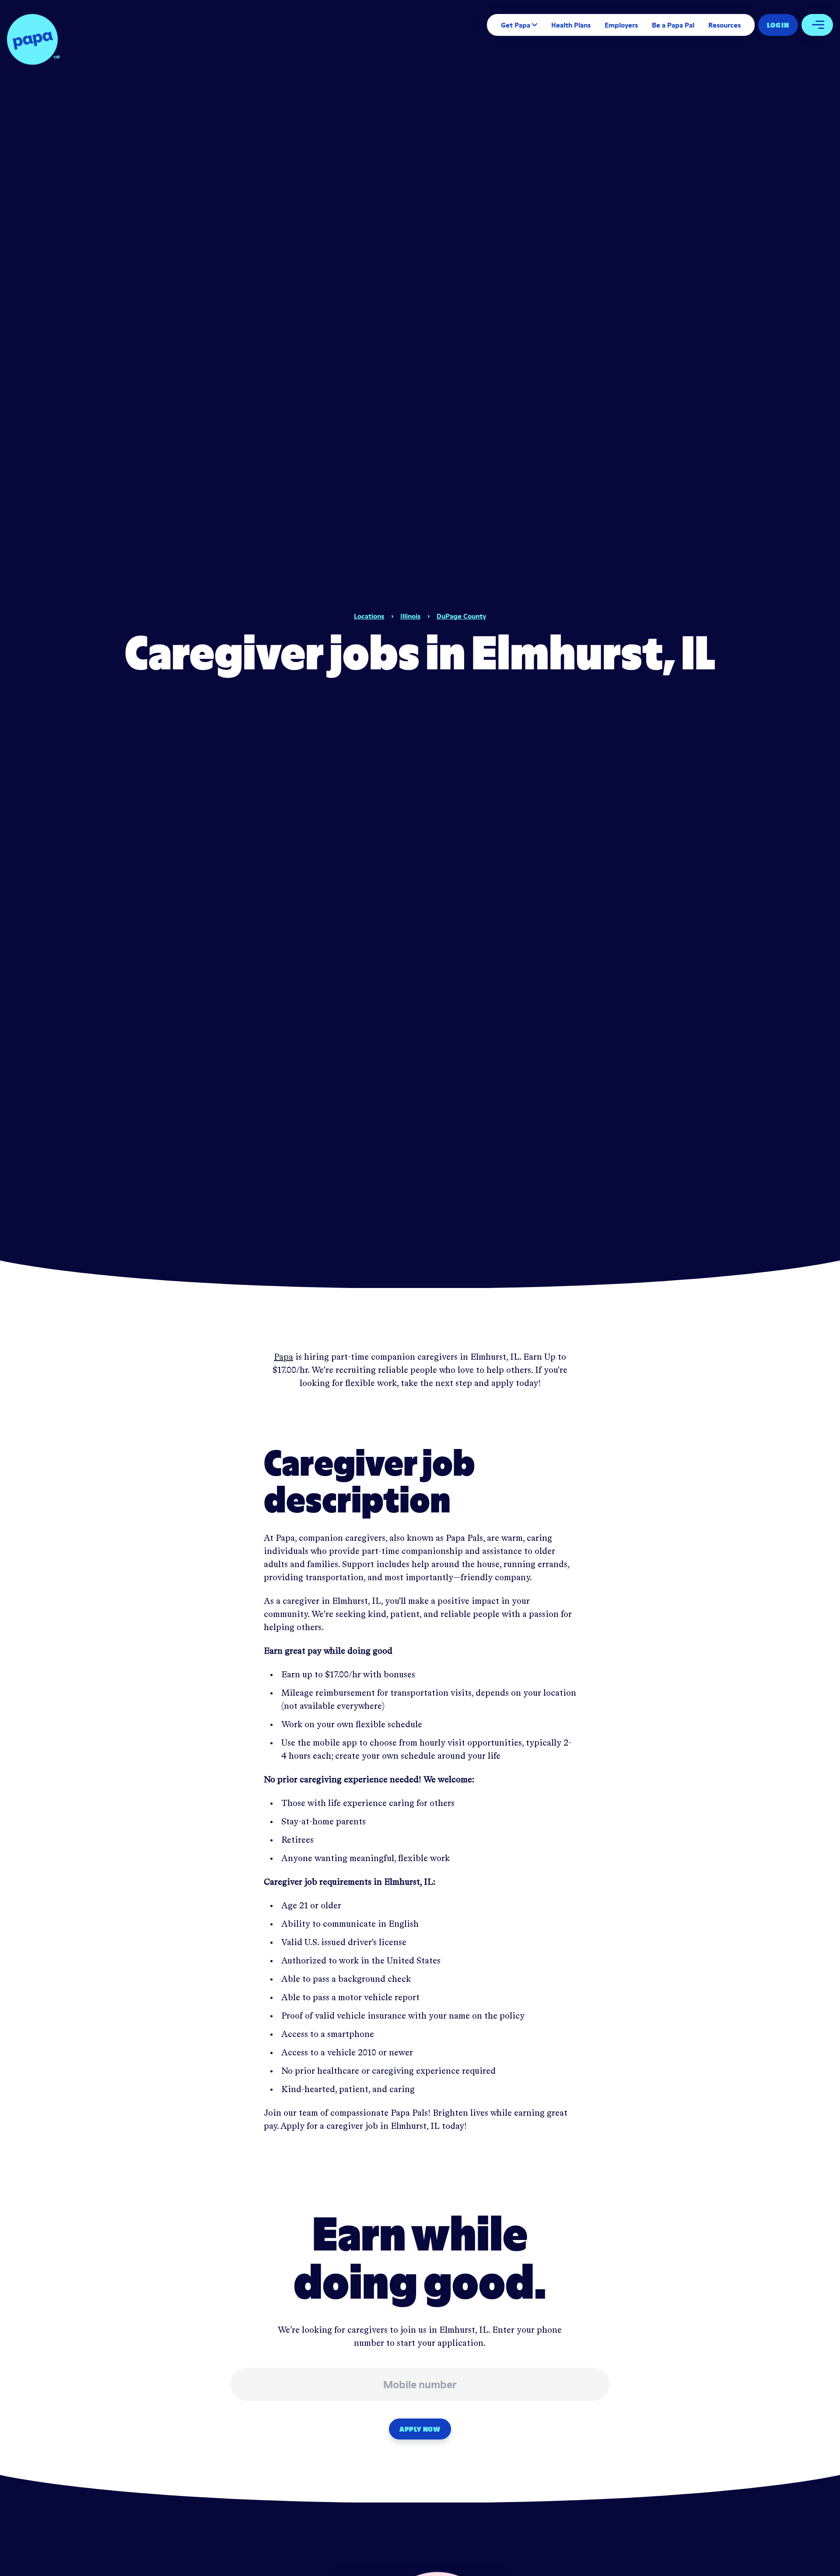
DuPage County (461, 616)
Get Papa (516, 25)
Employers (621, 25)
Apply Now (420, 2429)
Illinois (410, 616)
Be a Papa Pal (673, 25)
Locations (369, 616)
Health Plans (571, 25)
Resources (724, 25)
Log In (778, 25)
